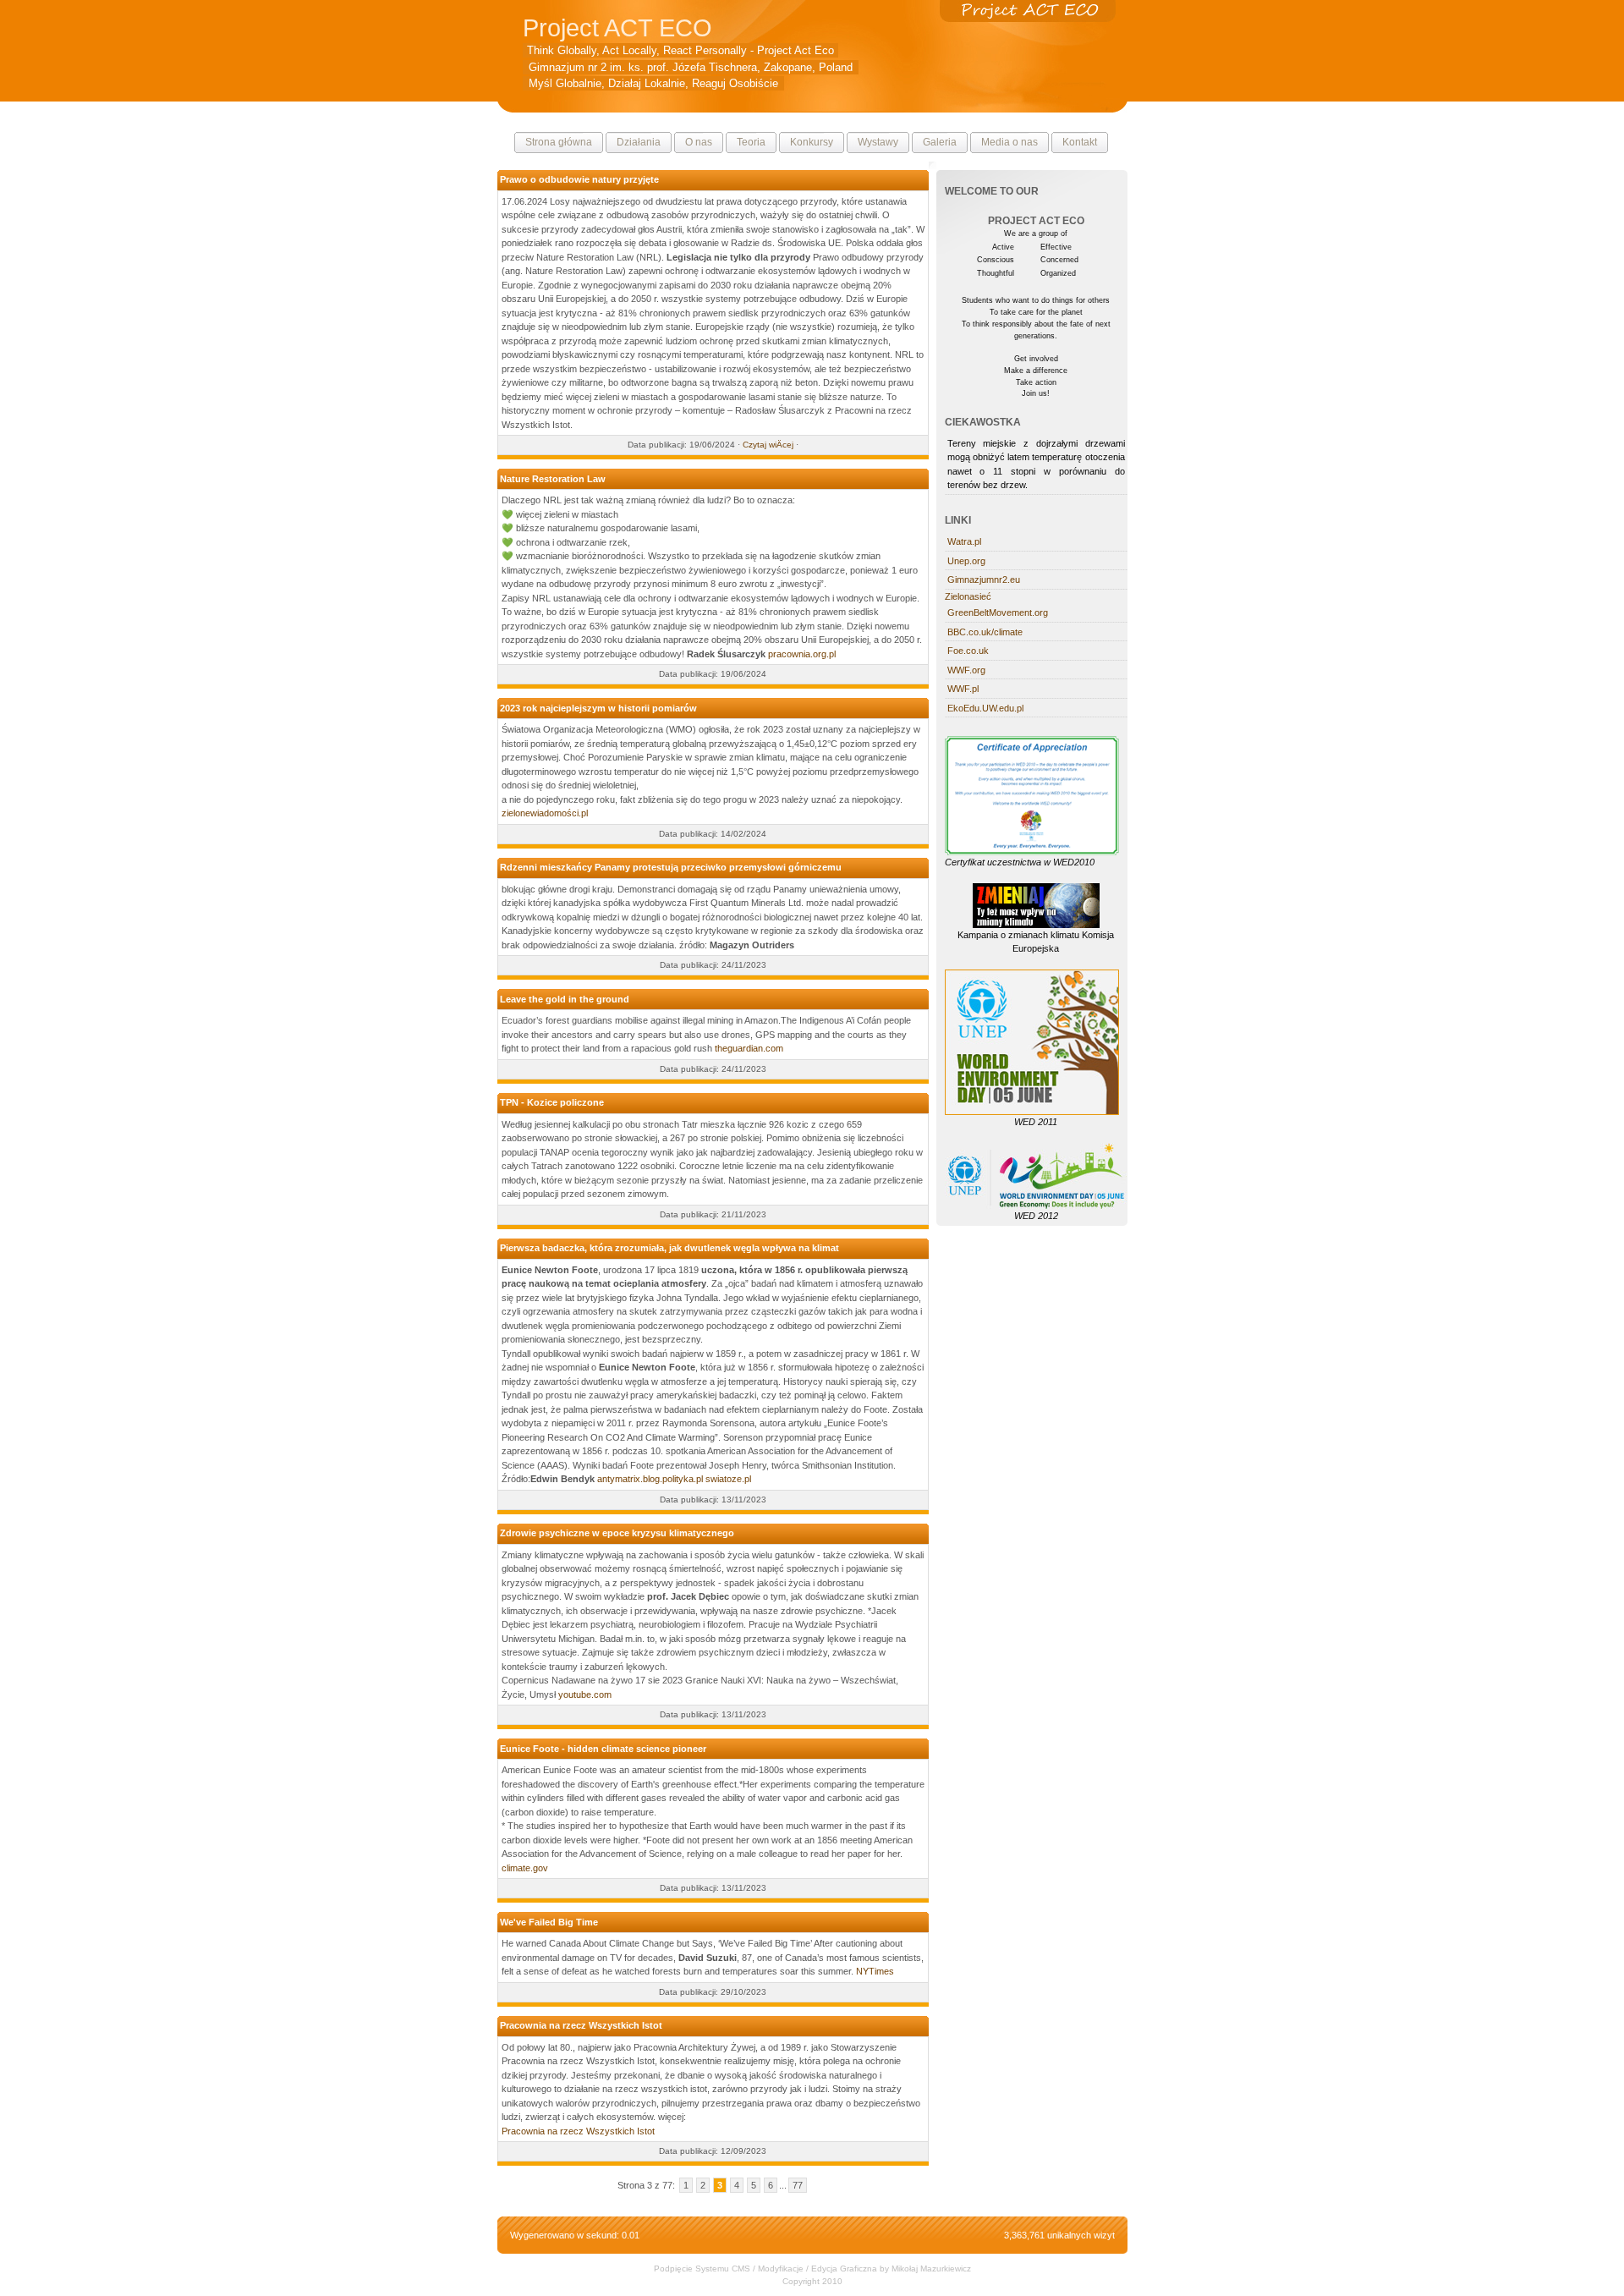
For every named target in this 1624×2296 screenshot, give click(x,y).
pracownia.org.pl (802, 654)
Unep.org (966, 561)
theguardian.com (749, 1048)
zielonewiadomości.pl (545, 813)
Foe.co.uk (968, 651)
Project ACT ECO (617, 27)
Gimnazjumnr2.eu (984, 579)
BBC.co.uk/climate (985, 632)
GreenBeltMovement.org (998, 612)
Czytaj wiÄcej (768, 445)
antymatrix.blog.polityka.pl (650, 1479)
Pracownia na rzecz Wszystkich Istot (578, 2131)
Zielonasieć (968, 596)
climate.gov (525, 1868)
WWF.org (966, 670)
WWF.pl (963, 689)
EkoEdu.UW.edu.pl (985, 708)
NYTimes (875, 1971)
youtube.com (585, 1695)
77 (798, 2185)
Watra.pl (964, 541)
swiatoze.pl (728, 1479)
